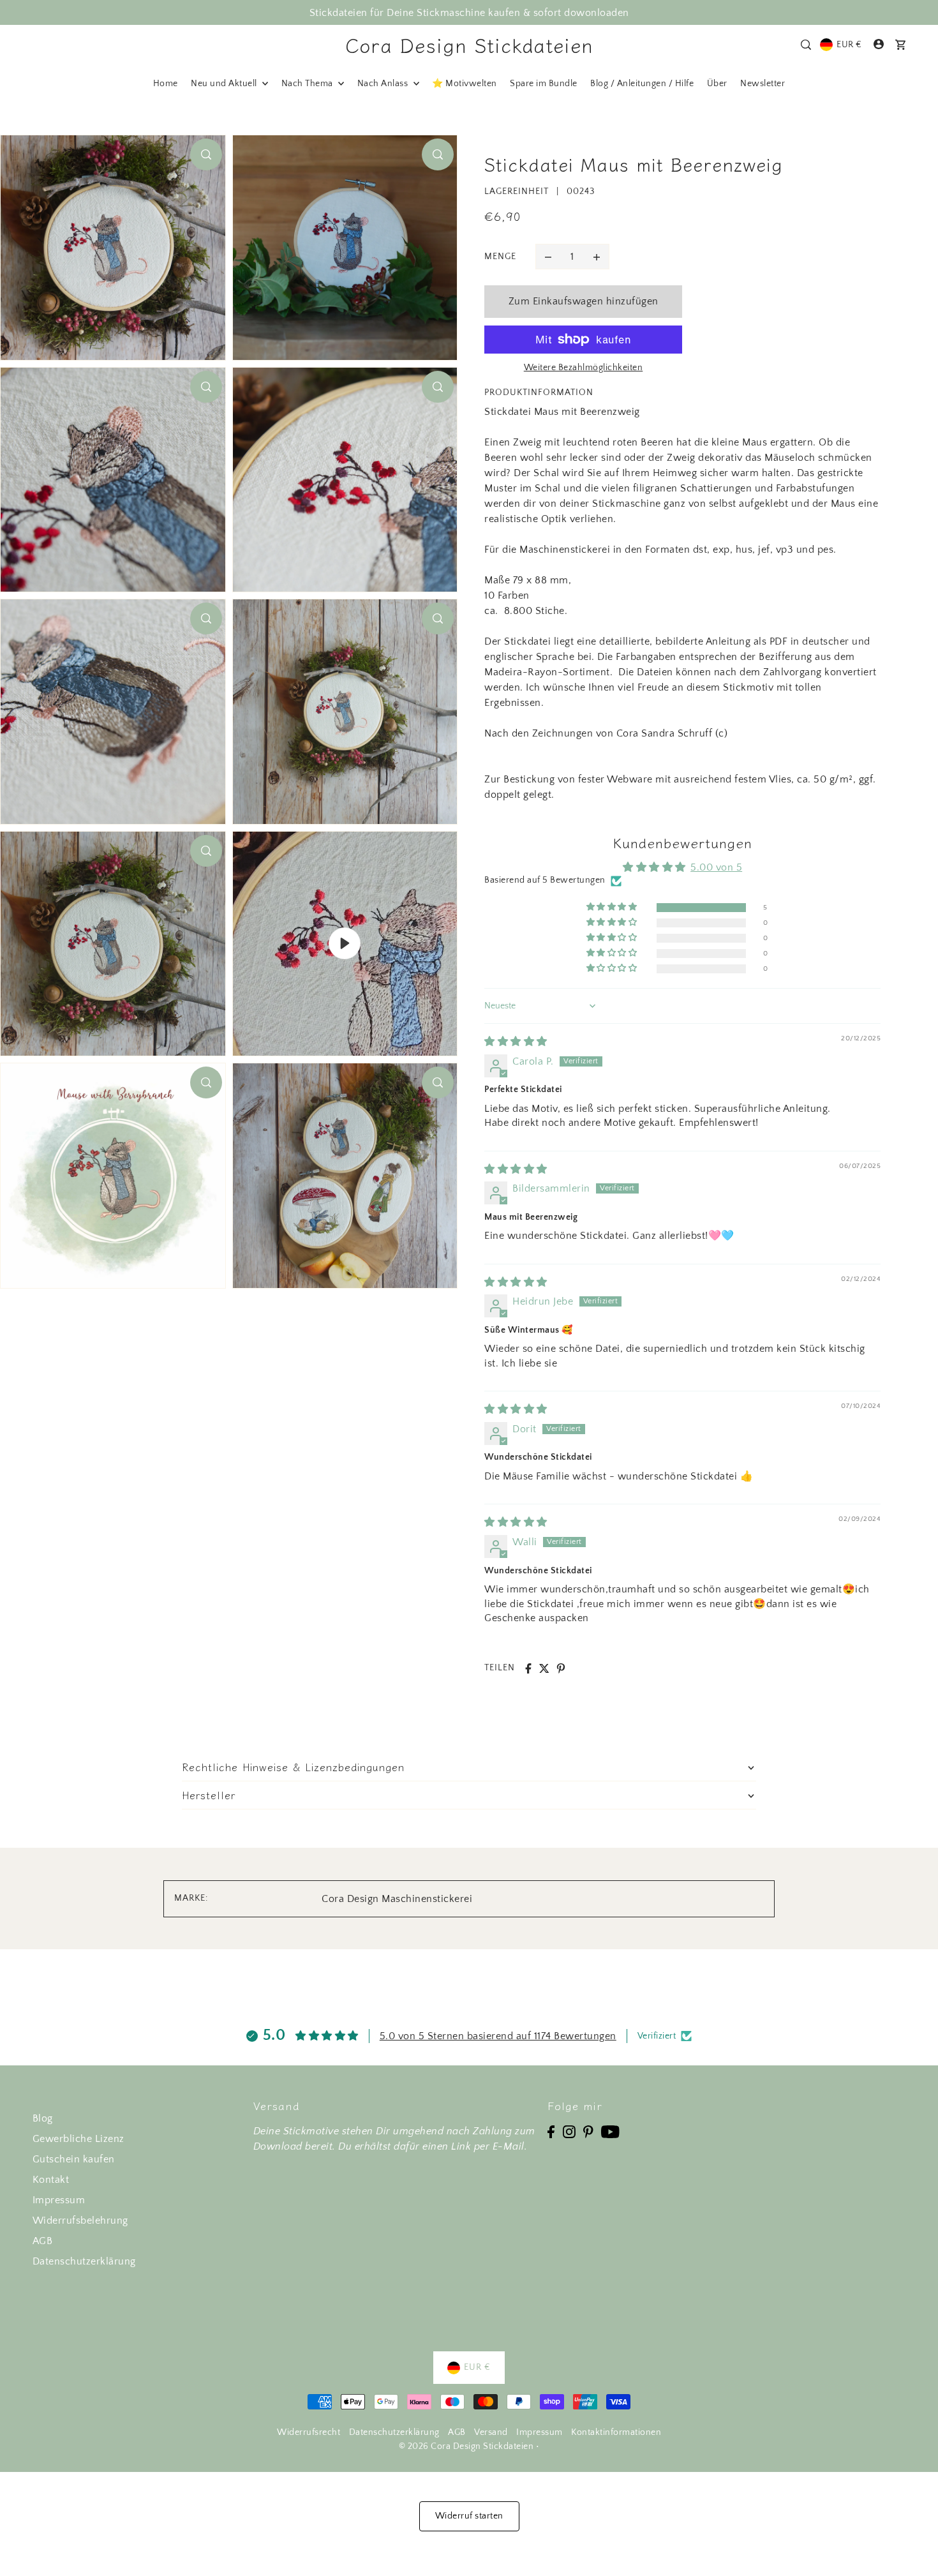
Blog (43, 2118)
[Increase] (597, 257)
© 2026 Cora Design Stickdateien (466, 2446)
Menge (500, 257)
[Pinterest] (588, 2131)
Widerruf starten (469, 2516)
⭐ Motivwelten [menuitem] (465, 84)
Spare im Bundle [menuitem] (544, 84)
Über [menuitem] (717, 84)
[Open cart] (900, 45)
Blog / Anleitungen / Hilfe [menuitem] (642, 84)
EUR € (849, 45)
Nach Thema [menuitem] (309, 84)
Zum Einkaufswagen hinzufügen (584, 301)
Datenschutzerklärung (84, 2261)
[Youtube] (610, 2131)
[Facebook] (551, 2131)
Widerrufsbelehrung (80, 2220)
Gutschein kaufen (74, 2159)
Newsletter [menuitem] (763, 84)
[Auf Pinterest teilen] (561, 1668)
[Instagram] (569, 2131)
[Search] (806, 45)
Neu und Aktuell (225, 84)
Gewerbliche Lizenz (78, 2139)
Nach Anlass (384, 84)
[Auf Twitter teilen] (544, 1668)
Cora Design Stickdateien (469, 45)
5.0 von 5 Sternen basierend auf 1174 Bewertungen (498, 2036)
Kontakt (51, 2180)
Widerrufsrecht (309, 2432)
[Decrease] (548, 257)
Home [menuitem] (166, 84)
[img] (516, 1042)
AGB (43, 2241)
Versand (491, 2432)
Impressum (59, 2200)
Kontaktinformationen (616, 2432)
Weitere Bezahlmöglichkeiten (584, 368)
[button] (613, 907)
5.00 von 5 (716, 867)
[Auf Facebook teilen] (528, 1668)
